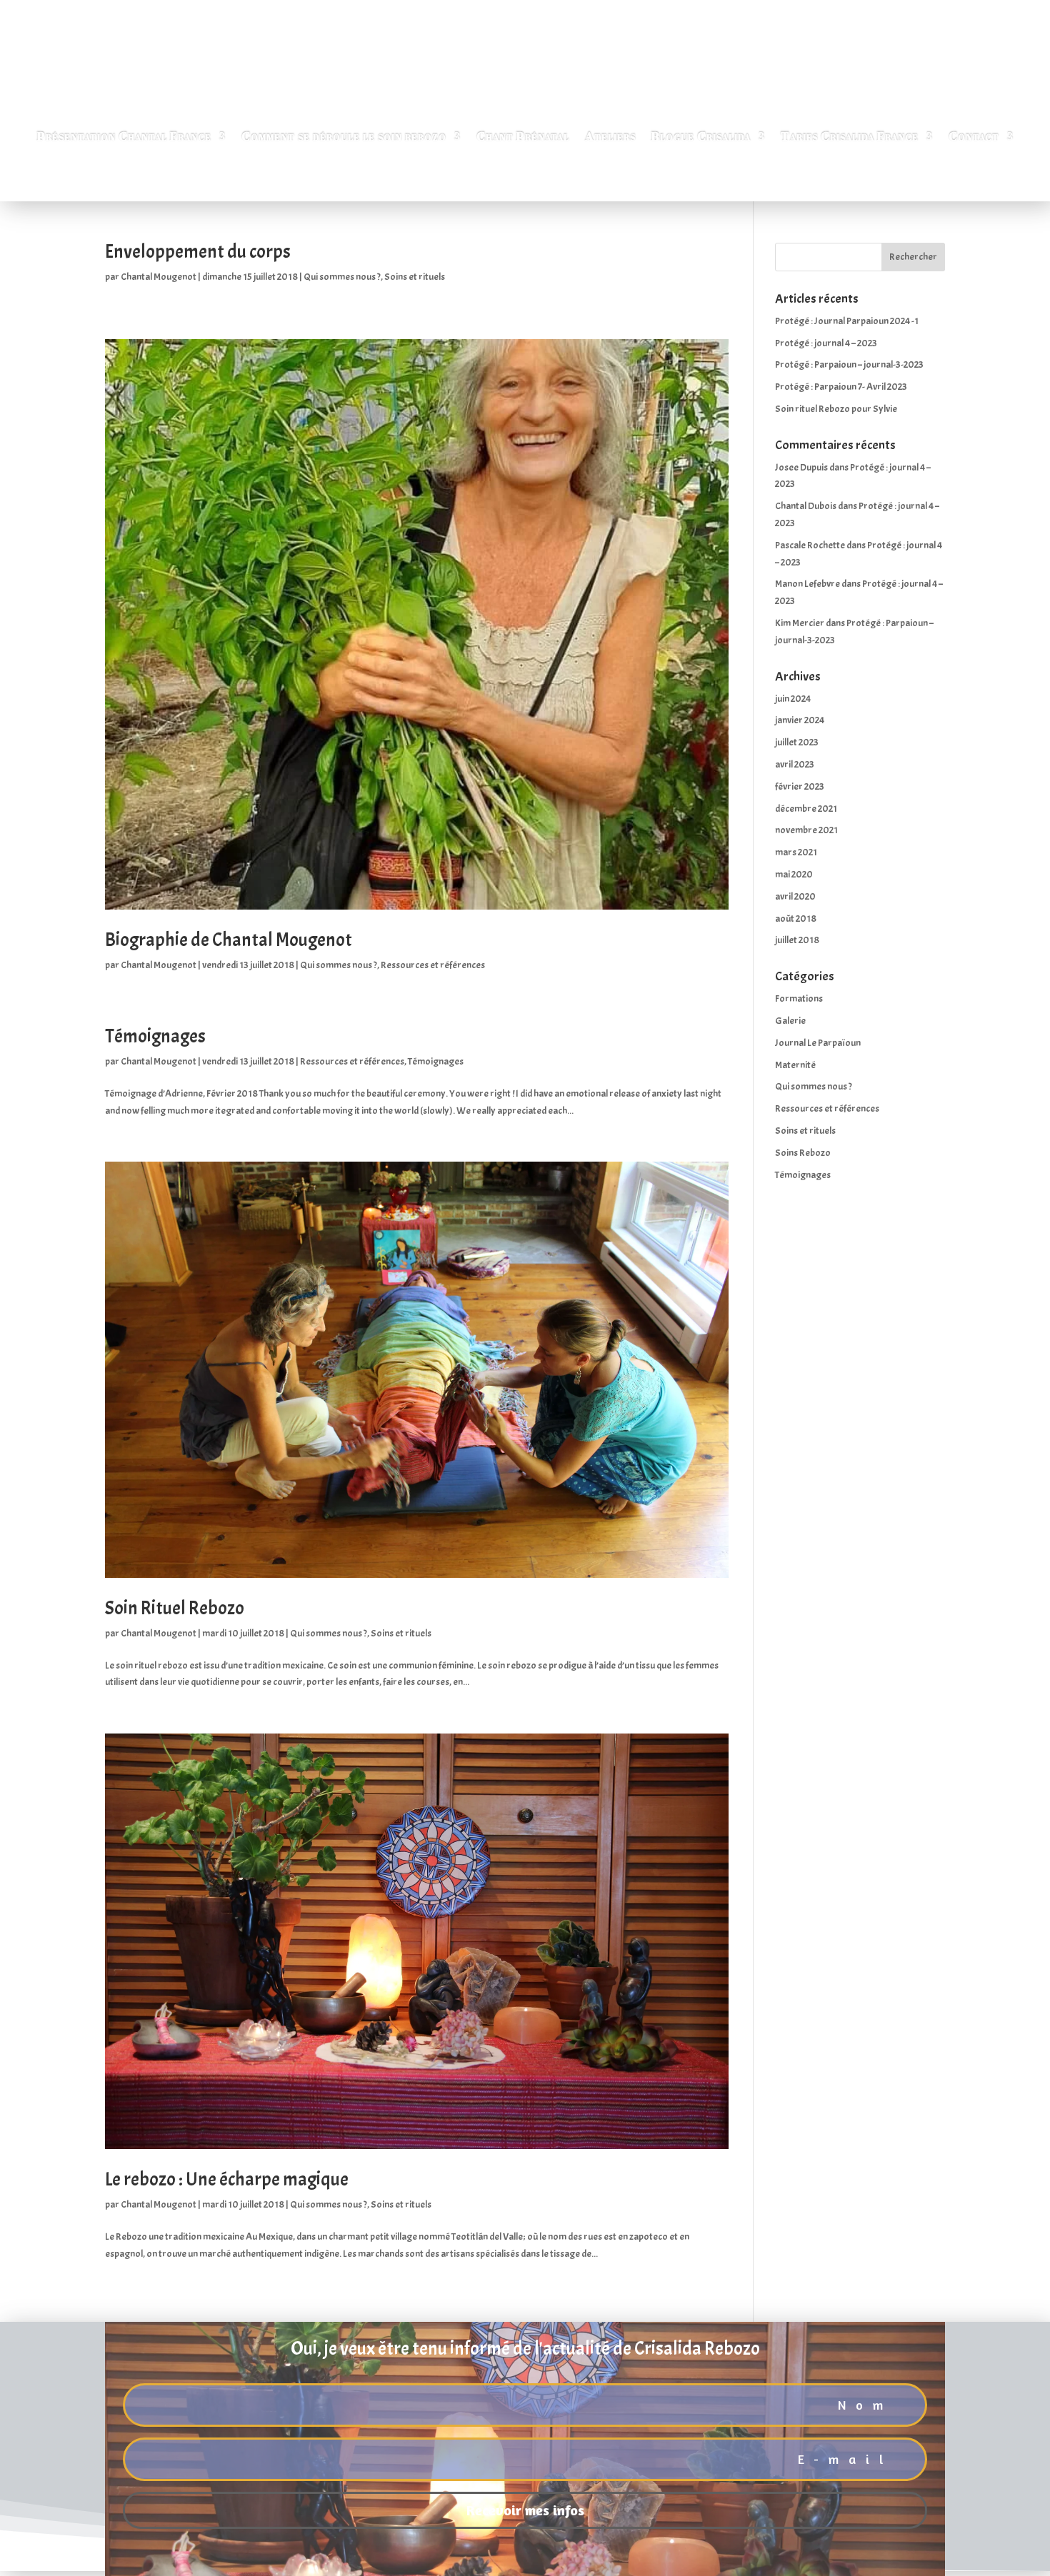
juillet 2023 (797, 742)
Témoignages (155, 1036)
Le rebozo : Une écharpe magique (227, 2179)
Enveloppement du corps (198, 252)
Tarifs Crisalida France (850, 137)
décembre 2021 (806, 809)
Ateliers (610, 137)
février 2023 (800, 786)
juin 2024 (793, 699)
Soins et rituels (415, 277)
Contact (974, 137)
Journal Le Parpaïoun (818, 1043)
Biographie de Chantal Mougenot (229, 940)
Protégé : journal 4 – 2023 (826, 343)
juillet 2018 (797, 940)
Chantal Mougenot (159, 277)
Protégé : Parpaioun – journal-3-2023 (849, 364)
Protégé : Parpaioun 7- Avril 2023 (841, 387)
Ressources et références (433, 965)
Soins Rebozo (803, 1153)
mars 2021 (796, 852)
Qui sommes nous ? (342, 277)
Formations (799, 998)
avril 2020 (795, 896)
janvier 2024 (800, 720)
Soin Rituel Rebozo (175, 1608)
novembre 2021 (806, 830)
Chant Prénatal (523, 137)
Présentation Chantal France (124, 137)
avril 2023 (795, 764)
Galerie (790, 1021)
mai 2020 (794, 874)
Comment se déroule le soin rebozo (344, 137)
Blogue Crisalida (701, 137)
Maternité (795, 1065)
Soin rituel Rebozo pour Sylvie (836, 409)
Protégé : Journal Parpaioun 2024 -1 (847, 321)
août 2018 (796, 919)
